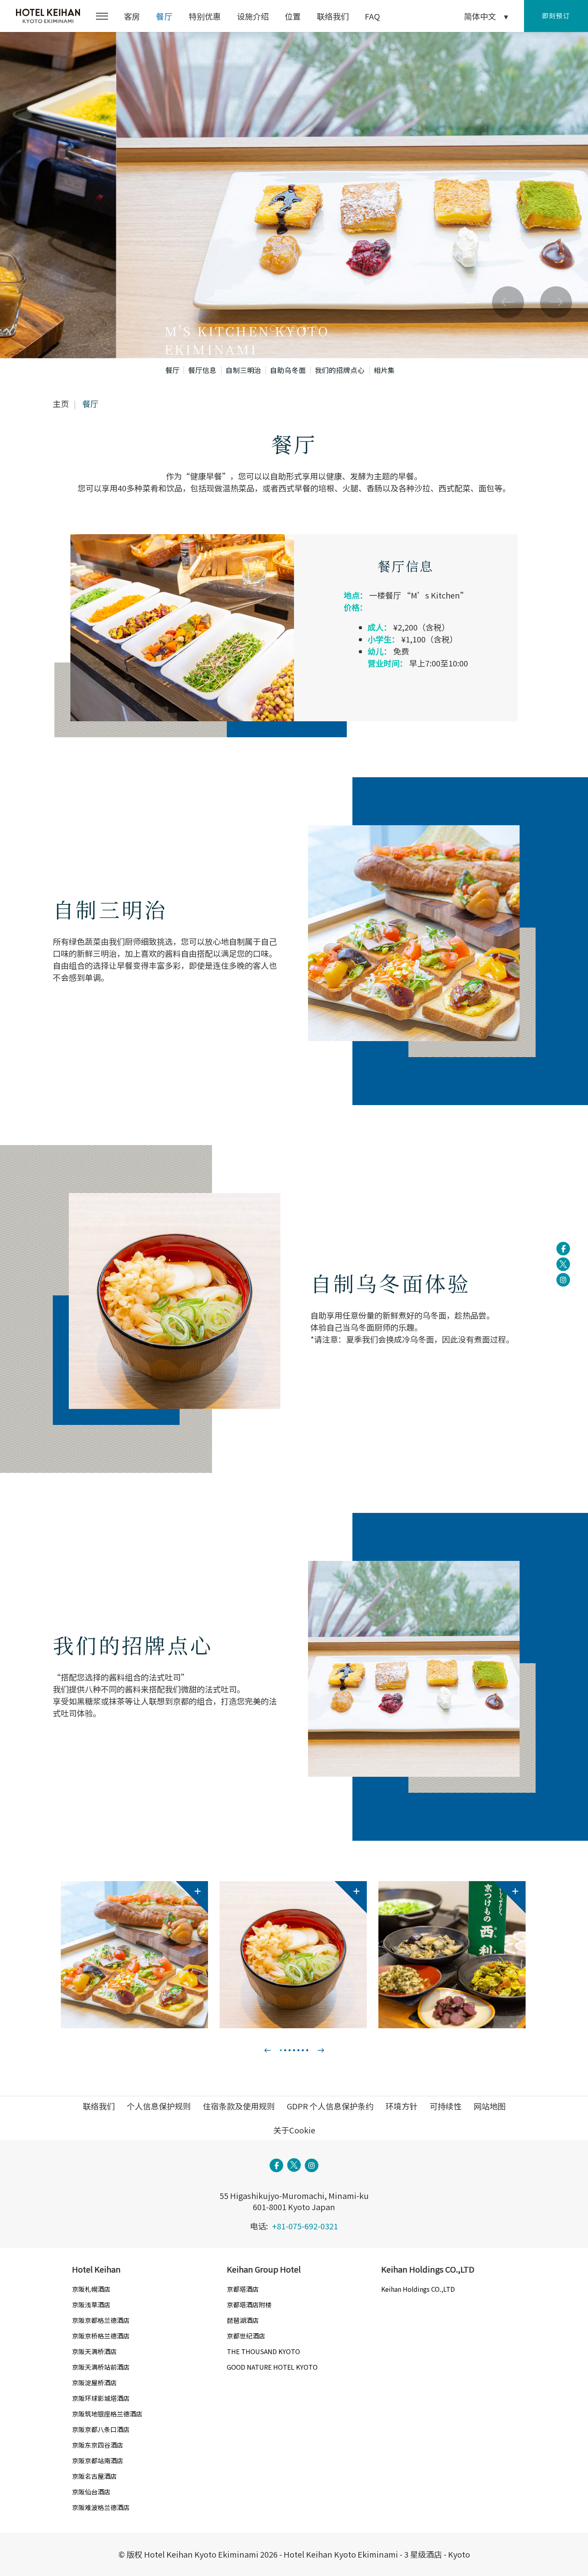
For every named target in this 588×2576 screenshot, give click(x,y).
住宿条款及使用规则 (239, 2106)
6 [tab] (303, 2050)
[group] (134, 1955)
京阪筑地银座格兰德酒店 (107, 2414)
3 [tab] (294, 329)
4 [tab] (304, 329)
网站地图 (490, 2106)
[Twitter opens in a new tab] (563, 1264)
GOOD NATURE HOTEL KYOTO (272, 2367)
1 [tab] (273, 329)
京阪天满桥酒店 (94, 2351)
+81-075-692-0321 (305, 2226)
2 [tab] (284, 329)
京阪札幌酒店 (91, 2289)
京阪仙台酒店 (91, 2492)
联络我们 (333, 16)
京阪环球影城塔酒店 (101, 2398)
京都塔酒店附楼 (249, 2305)
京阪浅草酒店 (91, 2305)
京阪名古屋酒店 (94, 2476)
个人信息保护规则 (159, 2106)
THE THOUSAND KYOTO (263, 2351)
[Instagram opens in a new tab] (563, 1280)
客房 (132, 16)
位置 (293, 16)
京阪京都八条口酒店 (101, 2429)
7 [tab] (307, 2050)
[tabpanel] (294, 195)
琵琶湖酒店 (243, 2320)
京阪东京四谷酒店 (98, 2445)
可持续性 (446, 2106)
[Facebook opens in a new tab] (563, 1249)
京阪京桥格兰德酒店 (101, 2336)
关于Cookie (294, 2130)
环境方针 (402, 2106)
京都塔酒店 (243, 2289)
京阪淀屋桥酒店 (94, 2382)
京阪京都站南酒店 (98, 2460)
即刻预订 (556, 16)
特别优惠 (205, 16)
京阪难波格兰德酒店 (101, 2507)
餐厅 (164, 16)
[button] (102, 16)
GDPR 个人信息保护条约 (330, 2106)
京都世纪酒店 (246, 2336)
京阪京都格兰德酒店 (101, 2320)
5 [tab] (315, 329)
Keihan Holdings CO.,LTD (418, 2289)
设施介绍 (253, 16)
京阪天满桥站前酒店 (101, 2367)
